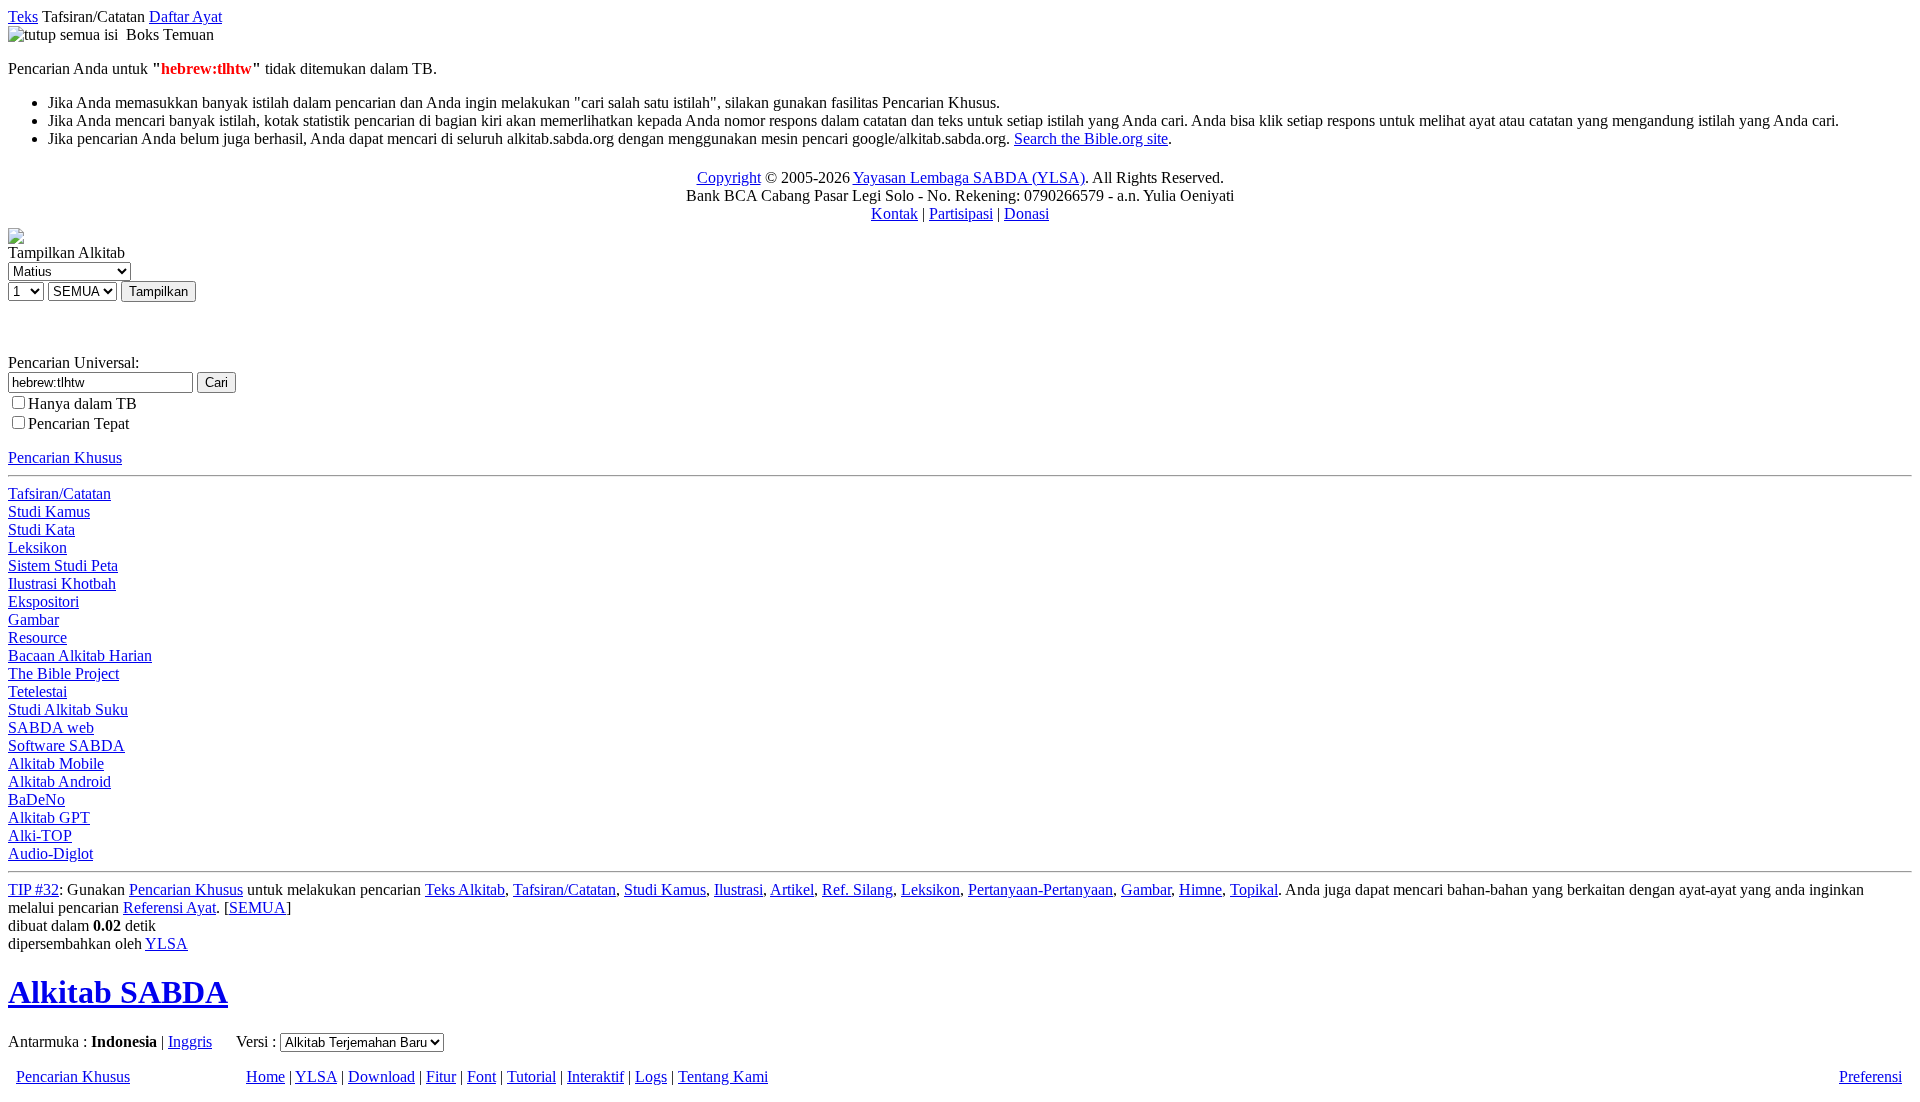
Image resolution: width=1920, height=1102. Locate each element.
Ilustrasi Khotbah (62, 583)
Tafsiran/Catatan (59, 493)
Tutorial (531, 1076)
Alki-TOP (40, 835)
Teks (23, 16)
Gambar (33, 619)
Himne (1200, 889)
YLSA (166, 943)
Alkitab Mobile (56, 763)
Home (265, 1076)
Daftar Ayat (185, 16)
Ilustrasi (738, 889)
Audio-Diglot (50, 853)
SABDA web (51, 727)
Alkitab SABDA (118, 992)
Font (481, 1076)
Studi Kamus (49, 511)
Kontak (894, 213)
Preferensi (1870, 1076)
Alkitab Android (59, 781)
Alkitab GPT (49, 817)
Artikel (792, 889)
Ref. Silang (857, 889)
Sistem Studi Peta (63, 565)
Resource (37, 637)
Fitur (441, 1076)
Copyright (729, 177)
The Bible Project (63, 673)
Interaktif (595, 1076)
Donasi (1026, 213)
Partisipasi (961, 213)
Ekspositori (43, 601)
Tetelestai (37, 691)
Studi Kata (41, 529)
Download (381, 1076)
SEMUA (257, 907)
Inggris (190, 1041)
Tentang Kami (723, 1076)
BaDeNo (36, 799)
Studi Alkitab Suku (68, 709)
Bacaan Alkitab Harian (80, 655)
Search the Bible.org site (1091, 138)
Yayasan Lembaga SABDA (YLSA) (969, 177)
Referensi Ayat (169, 907)
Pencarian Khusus (65, 457)
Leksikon (37, 547)
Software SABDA (66, 745)
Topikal (1254, 889)
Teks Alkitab (465, 889)
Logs (651, 1076)
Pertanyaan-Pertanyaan (1040, 889)
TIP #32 (33, 889)
